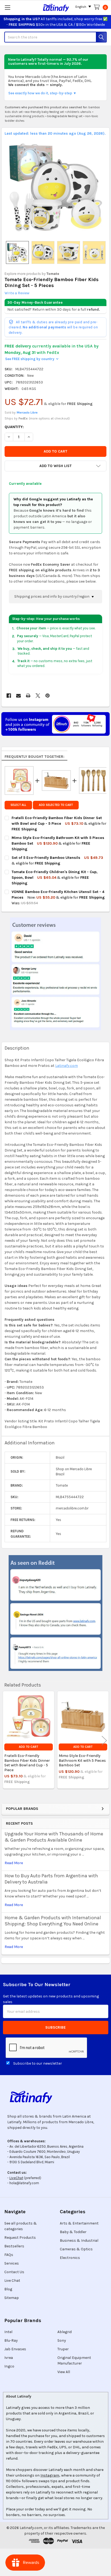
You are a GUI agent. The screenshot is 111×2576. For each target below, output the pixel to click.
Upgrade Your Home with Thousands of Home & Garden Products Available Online (54, 1837)
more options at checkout (49, 418)
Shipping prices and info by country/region (52, 596)
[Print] (28, 696)
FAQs (9, 2255)
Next (104, 1740)
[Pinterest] (48, 696)
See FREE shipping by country (32, 359)
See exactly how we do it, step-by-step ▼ (42, 93)
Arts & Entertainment (79, 2223)
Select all (18, 805)
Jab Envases (15, 2349)
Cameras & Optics (76, 2249)
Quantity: (14, 427)
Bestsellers (14, 2246)
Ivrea (9, 2358)
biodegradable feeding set (65, 116)
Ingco (9, 2366)
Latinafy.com (67, 1066)
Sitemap (12, 2298)
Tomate (53, 274)
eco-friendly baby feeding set (45, 112)
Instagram (50, 2475)
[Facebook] (9, 696)
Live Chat (12, 2281)
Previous (7, 1740)
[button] (55, 466)
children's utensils (79, 112)
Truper (63, 2349)
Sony (62, 2340)
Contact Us (14, 2272)
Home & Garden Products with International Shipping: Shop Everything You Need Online (53, 1921)
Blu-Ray (11, 2340)
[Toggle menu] (7, 7)
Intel (8, 2332)
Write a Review (17, 293)
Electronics (70, 2258)
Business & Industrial (79, 2240)
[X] (38, 696)
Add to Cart (28, 1747)
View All (64, 2372)
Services (12, 2263)
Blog (8, 2289)
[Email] (18, 696)
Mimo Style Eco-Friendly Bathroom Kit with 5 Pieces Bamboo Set (82, 1760)
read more (14, 1863)
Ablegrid (65, 2332)
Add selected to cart (56, 805)
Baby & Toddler (73, 2232)
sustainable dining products (25, 116)
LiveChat (16, 2178)
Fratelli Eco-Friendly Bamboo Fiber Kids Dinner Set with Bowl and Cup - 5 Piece (27, 1763)
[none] (56, 187)
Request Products (20, 2238)
